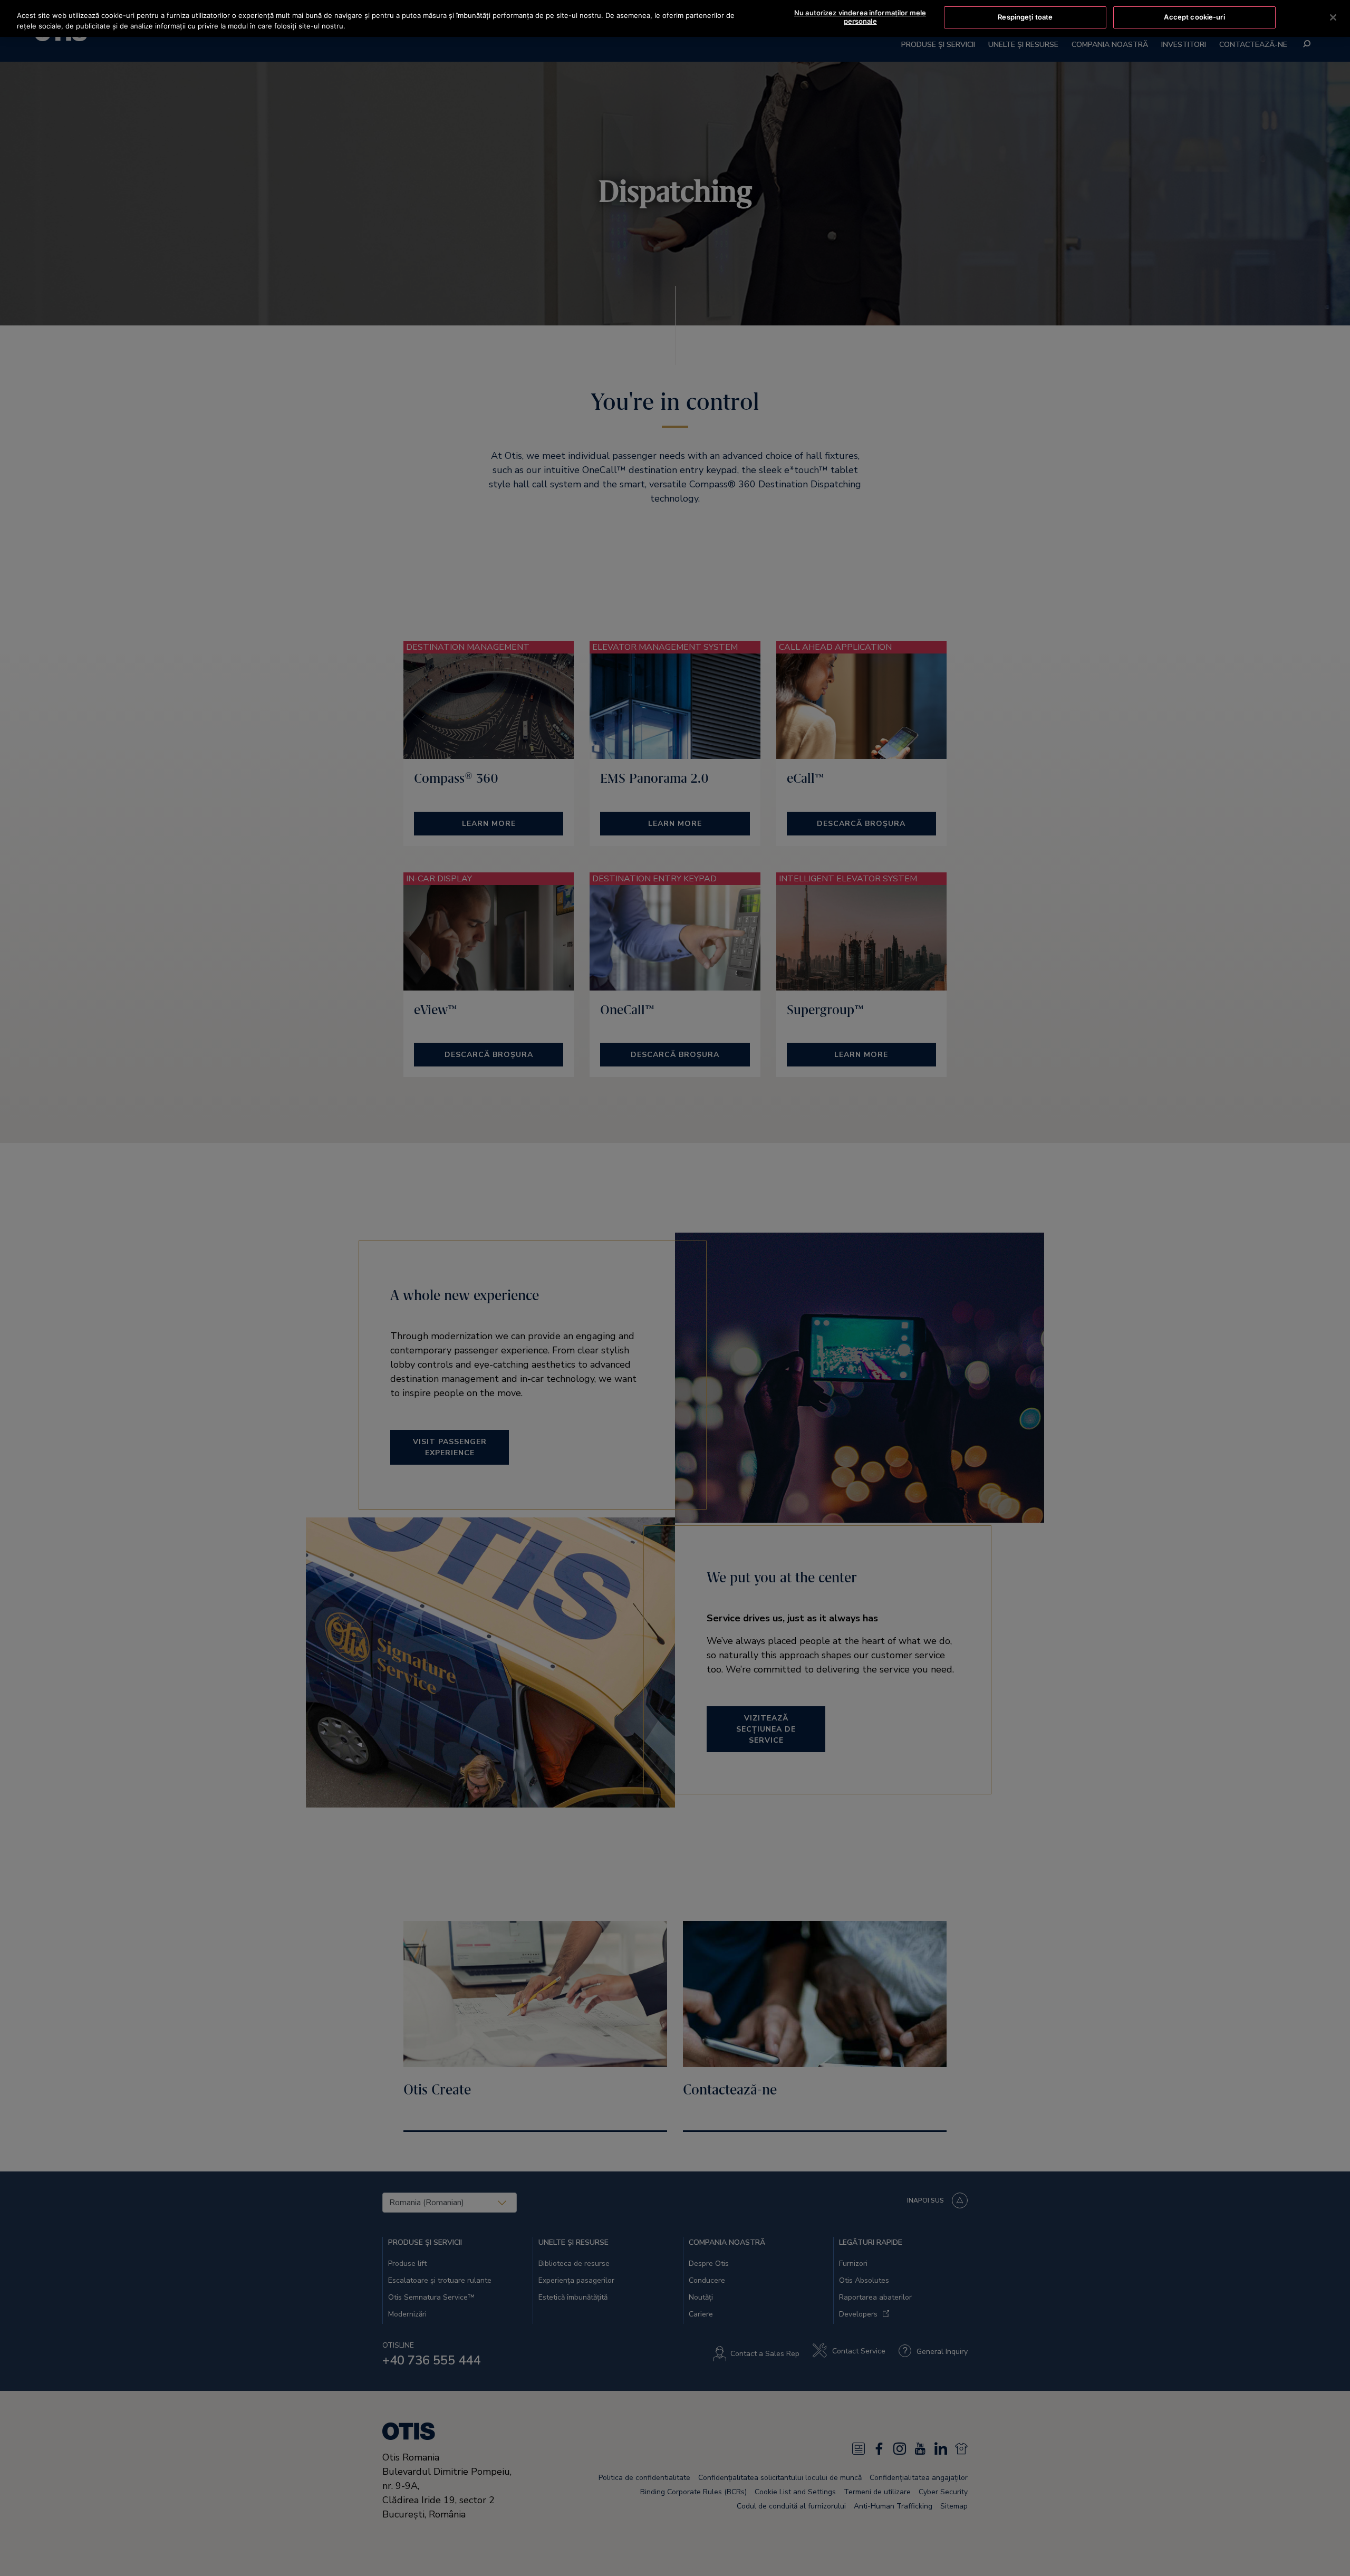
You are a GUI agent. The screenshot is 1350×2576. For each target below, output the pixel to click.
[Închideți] (1333, 17)
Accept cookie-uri (1194, 17)
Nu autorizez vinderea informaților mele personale (860, 17)
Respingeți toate (1025, 17)
